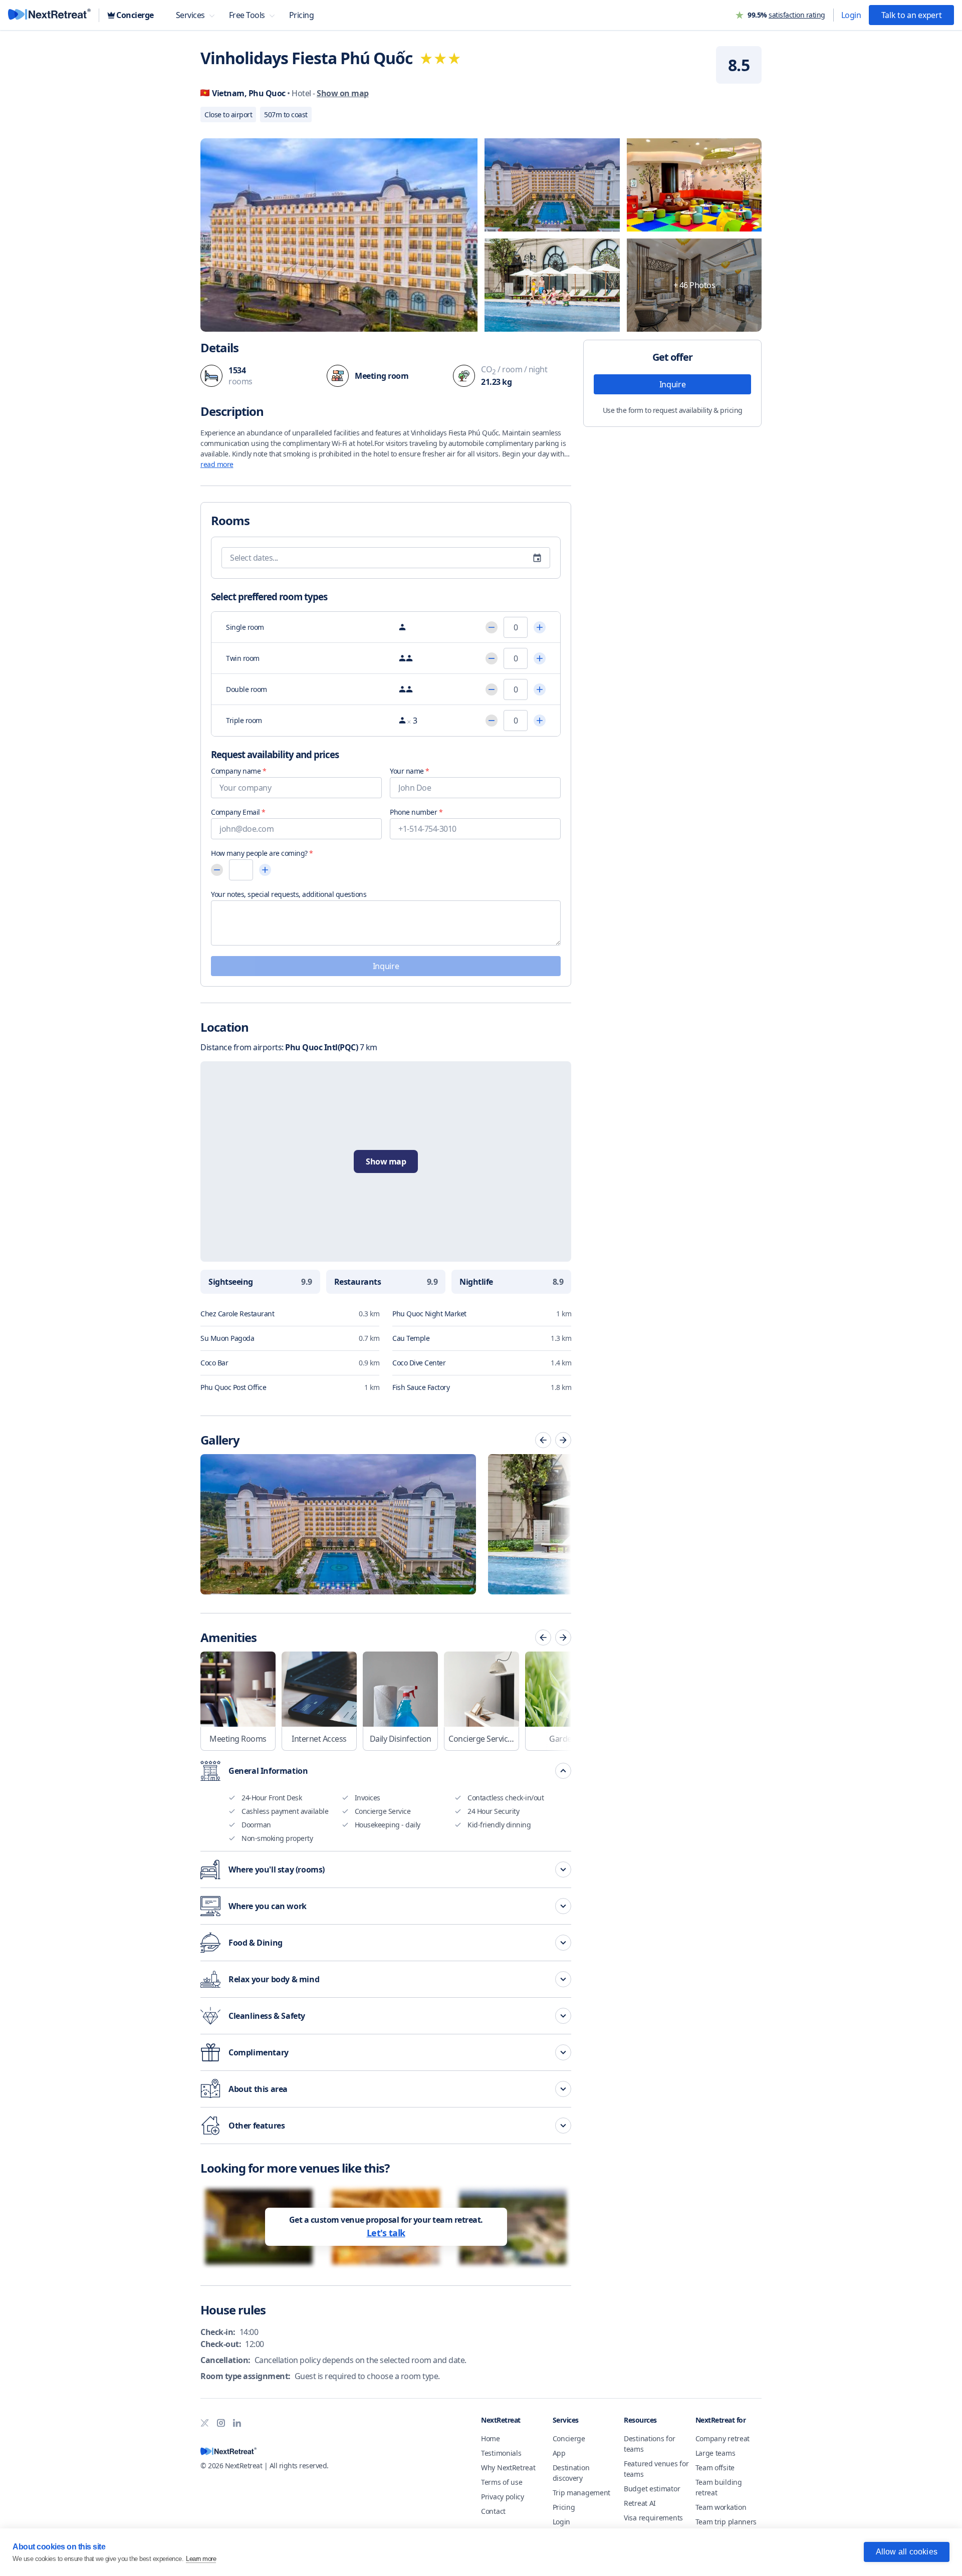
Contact (493, 2511)
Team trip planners (726, 2522)
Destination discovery (571, 2473)
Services (190, 15)
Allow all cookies (907, 2552)
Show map (386, 1161)
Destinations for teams (649, 2444)
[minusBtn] (492, 627)
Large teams (715, 2453)
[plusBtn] (540, 627)
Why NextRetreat (508, 2468)
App (559, 2453)
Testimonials (501, 2453)
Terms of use (502, 2482)
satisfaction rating (797, 15)
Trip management (582, 2493)
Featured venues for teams (656, 2469)
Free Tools (247, 15)
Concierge (569, 2438)
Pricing (564, 2507)
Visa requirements (653, 2518)
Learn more (201, 2559)
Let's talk (386, 2233)
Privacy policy (503, 2497)
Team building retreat (719, 2487)
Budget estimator (652, 2489)
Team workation (721, 2507)
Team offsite (715, 2468)
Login (851, 15)
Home (491, 2438)
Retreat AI (640, 2503)
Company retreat (723, 2438)
